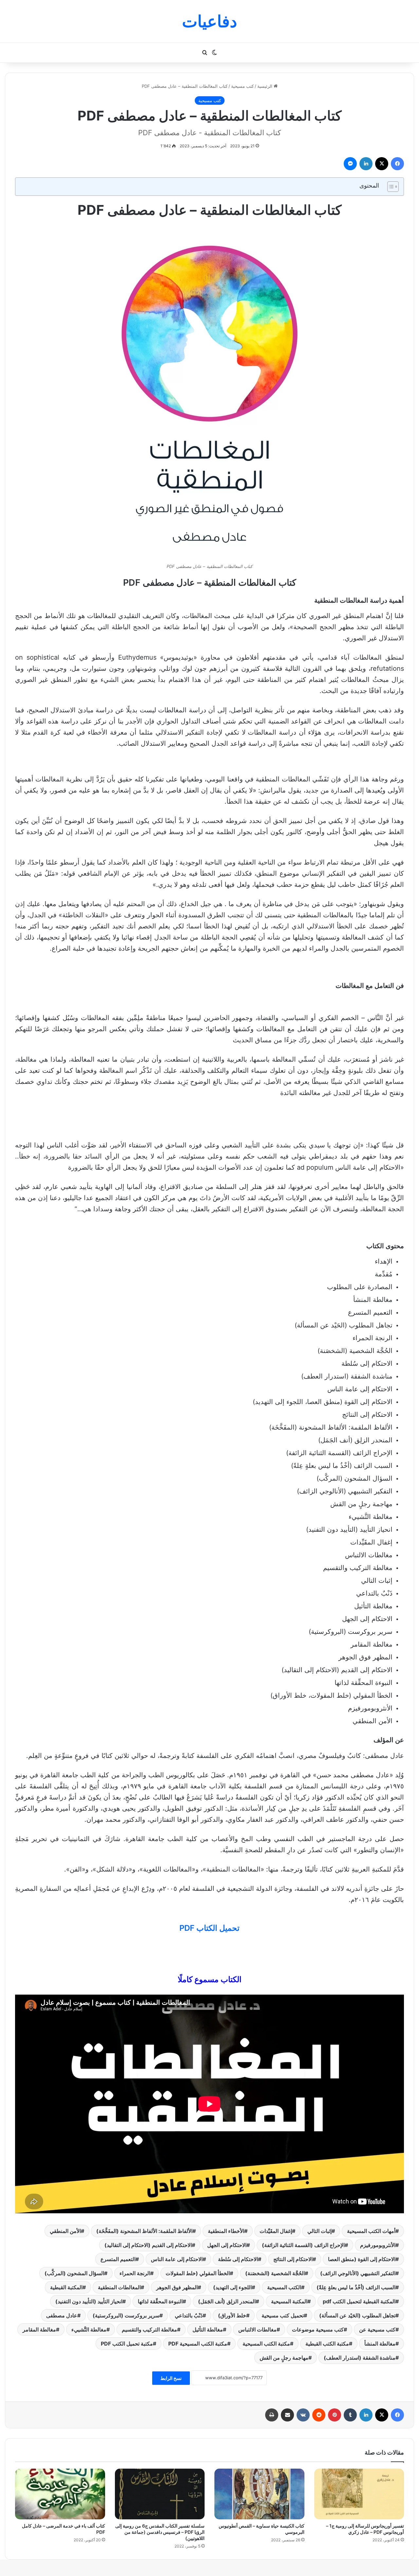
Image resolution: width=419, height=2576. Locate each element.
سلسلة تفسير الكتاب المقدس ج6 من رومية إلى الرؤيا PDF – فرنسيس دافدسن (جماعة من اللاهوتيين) (160, 2532)
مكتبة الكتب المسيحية (266, 2344)
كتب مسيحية (242, 86)
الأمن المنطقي (65, 2231)
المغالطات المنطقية (119, 2287)
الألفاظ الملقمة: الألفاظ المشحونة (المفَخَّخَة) (144, 2231)
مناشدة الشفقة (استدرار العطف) (360, 2358)
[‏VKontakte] (303, 2415)
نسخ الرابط (171, 2378)
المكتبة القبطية (66, 2287)
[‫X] (382, 164)
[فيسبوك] (397, 164)
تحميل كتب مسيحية (283, 2315)
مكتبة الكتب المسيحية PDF (198, 2344)
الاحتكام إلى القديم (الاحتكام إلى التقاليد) (148, 2245)
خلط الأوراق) (232, 2315)
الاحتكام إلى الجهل (227, 2245)
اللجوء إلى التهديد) (232, 2287)
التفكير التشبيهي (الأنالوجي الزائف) (358, 2273)
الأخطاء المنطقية (226, 2231)
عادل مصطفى (62, 2315)
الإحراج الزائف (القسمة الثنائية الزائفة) (303, 2245)
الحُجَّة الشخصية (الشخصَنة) (275, 2273)
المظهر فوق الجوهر (177, 2287)
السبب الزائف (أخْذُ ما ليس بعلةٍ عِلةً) (356, 2287)
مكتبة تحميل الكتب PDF (127, 2344)
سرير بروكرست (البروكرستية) (126, 2315)
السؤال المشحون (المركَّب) (74, 2273)
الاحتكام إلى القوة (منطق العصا (362, 2259)
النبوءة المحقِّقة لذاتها (160, 2301)
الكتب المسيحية (284, 2287)
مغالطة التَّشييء (89, 2329)
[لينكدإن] (366, 164)
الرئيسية (265, 86)
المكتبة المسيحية (289, 2301)
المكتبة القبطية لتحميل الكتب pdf (359, 2301)
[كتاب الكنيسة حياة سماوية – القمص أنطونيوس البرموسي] (259, 2494)
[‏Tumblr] (350, 2415)
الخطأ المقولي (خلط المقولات (198, 2273)
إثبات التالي (319, 2231)
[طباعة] (272, 2415)
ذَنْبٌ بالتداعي (189, 2315)
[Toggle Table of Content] (390, 187)
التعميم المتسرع (118, 2259)
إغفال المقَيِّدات (276, 2231)
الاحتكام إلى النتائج (293, 2259)
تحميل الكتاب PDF (209, 1928)
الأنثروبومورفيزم (378, 2245)
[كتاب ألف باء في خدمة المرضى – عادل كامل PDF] (60, 2494)
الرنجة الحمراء (135, 2273)
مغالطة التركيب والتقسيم (149, 2329)
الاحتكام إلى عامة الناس (177, 2259)
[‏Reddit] (319, 2415)
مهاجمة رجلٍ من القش (284, 2358)
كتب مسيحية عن (377, 2329)
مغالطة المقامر (39, 2329)
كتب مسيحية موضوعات (318, 2329)
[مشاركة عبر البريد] (287, 2415)
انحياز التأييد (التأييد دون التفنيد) (89, 2301)
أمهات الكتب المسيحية (371, 2231)
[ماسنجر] (350, 164)
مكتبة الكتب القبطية (327, 2344)
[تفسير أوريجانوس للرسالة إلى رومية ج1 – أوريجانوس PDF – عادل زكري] (359, 2494)
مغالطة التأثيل (208, 2329)
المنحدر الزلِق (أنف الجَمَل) (227, 2301)
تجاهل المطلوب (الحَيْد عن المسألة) (357, 2315)
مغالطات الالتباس (257, 2329)
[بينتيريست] (335, 2415)
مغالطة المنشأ (380, 2344)
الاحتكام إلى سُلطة (238, 2259)
